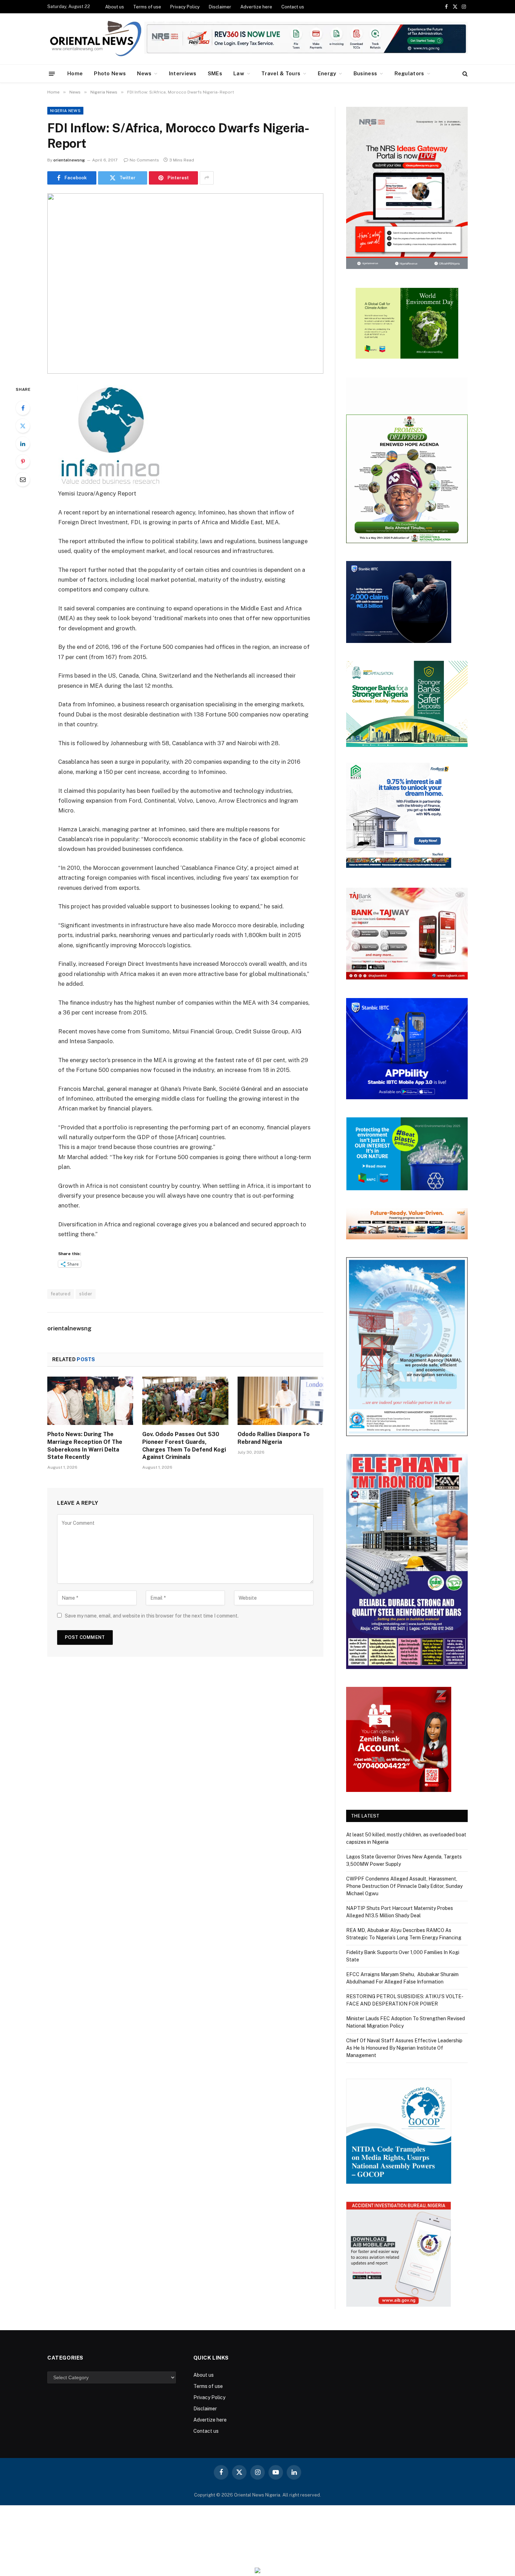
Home (75, 73)
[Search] (464, 74)
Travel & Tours (281, 73)
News (144, 73)
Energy (327, 73)
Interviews (183, 73)
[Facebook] (23, 408)
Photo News (110, 73)
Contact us (293, 7)
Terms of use (147, 7)
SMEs (215, 73)
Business (365, 73)
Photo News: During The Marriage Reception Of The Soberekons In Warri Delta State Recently (85, 1446)
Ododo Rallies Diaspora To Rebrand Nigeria (274, 1438)
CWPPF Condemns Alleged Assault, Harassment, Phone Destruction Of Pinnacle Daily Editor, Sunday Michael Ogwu (404, 1886)
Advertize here (256, 7)
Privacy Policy (185, 7)
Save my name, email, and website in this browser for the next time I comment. (152, 1616)
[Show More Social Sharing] (207, 178)
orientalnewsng (69, 160)
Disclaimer (220, 7)
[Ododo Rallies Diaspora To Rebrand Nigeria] (280, 1401)
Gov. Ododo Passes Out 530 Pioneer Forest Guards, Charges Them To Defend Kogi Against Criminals (184, 1446)
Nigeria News (65, 111)
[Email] (23, 479)
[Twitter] (23, 426)
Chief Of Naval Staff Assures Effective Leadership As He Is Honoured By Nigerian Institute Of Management (404, 2048)
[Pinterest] (23, 462)
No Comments (144, 160)
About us (115, 7)
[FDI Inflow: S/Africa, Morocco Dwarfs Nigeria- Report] (185, 283)
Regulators (409, 73)
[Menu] (52, 73)
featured (61, 1294)
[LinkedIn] (23, 444)
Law (239, 73)
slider (86, 1294)
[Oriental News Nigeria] (96, 39)
